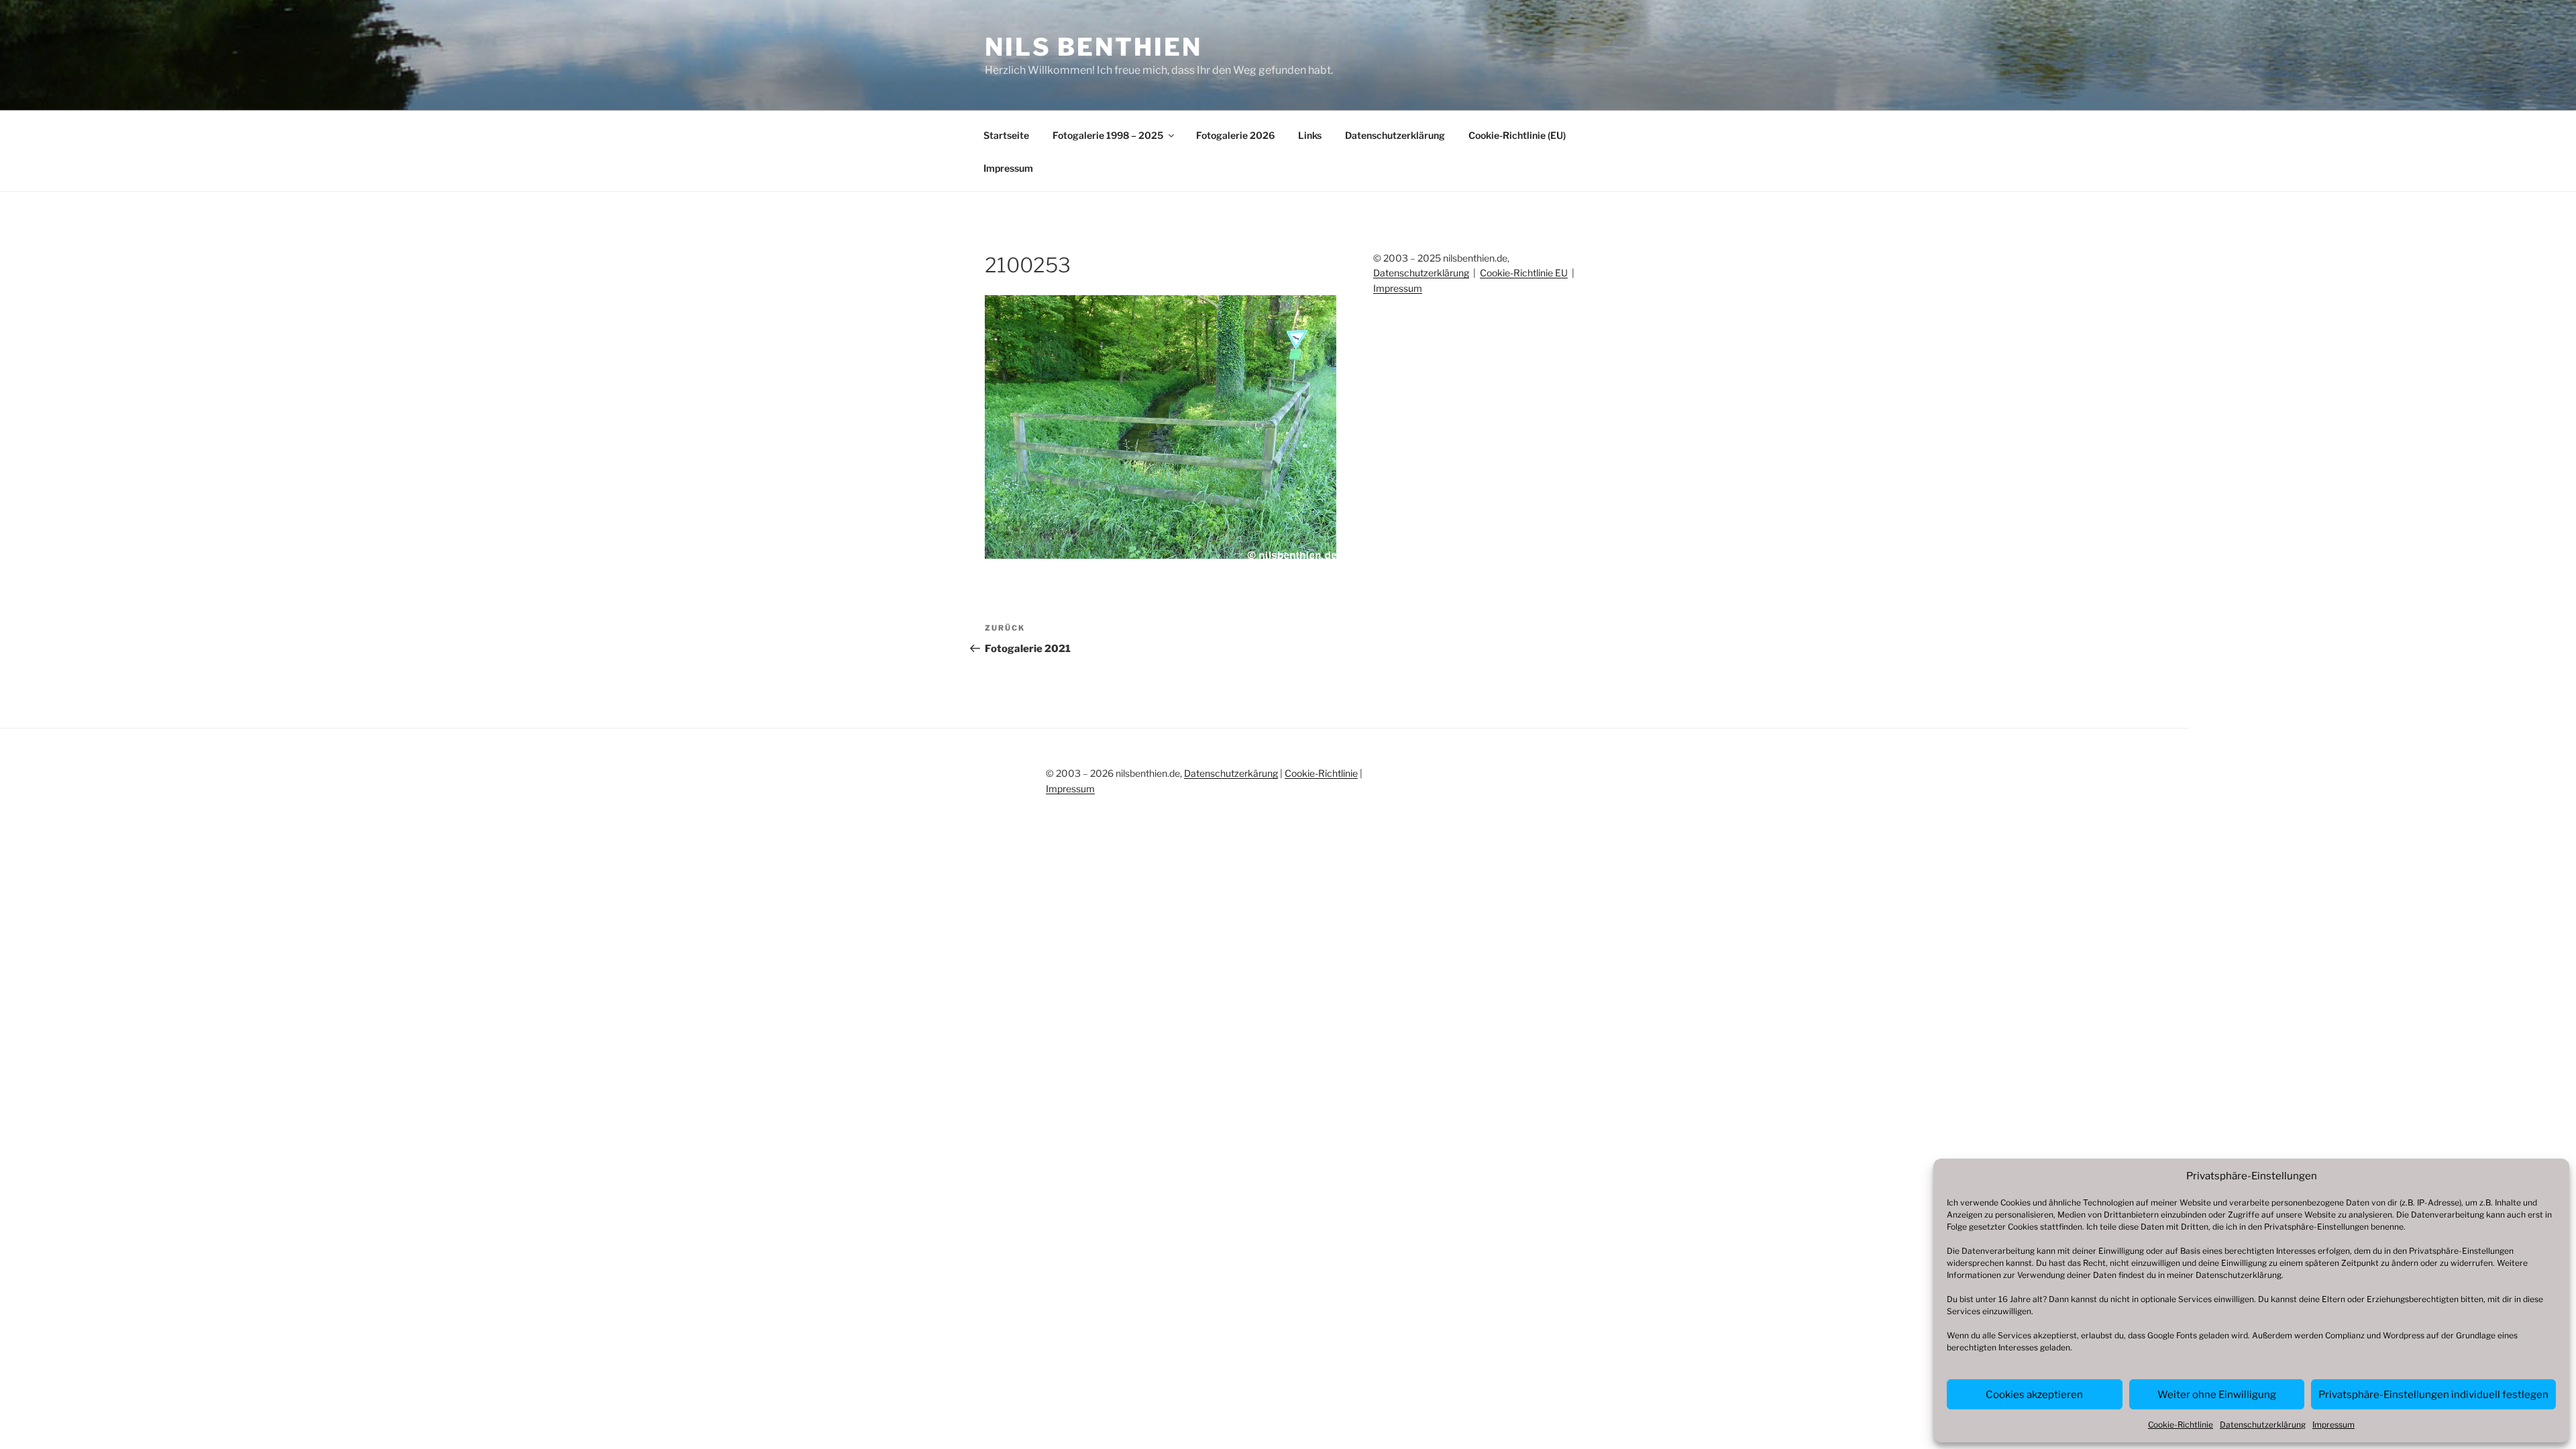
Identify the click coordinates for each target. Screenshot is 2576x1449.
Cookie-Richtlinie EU (1524, 273)
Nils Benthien (1093, 47)
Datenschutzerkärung (1231, 773)
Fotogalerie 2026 (1235, 135)
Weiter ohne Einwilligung (2217, 1395)
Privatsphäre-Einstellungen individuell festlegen (2433, 1395)
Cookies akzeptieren (2034, 1395)
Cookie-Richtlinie (2181, 1425)
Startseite (1006, 135)
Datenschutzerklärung (2239, 1275)
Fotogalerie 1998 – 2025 (1108, 135)
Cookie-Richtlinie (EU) (1517, 135)
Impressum (2333, 1425)
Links (1310, 135)
